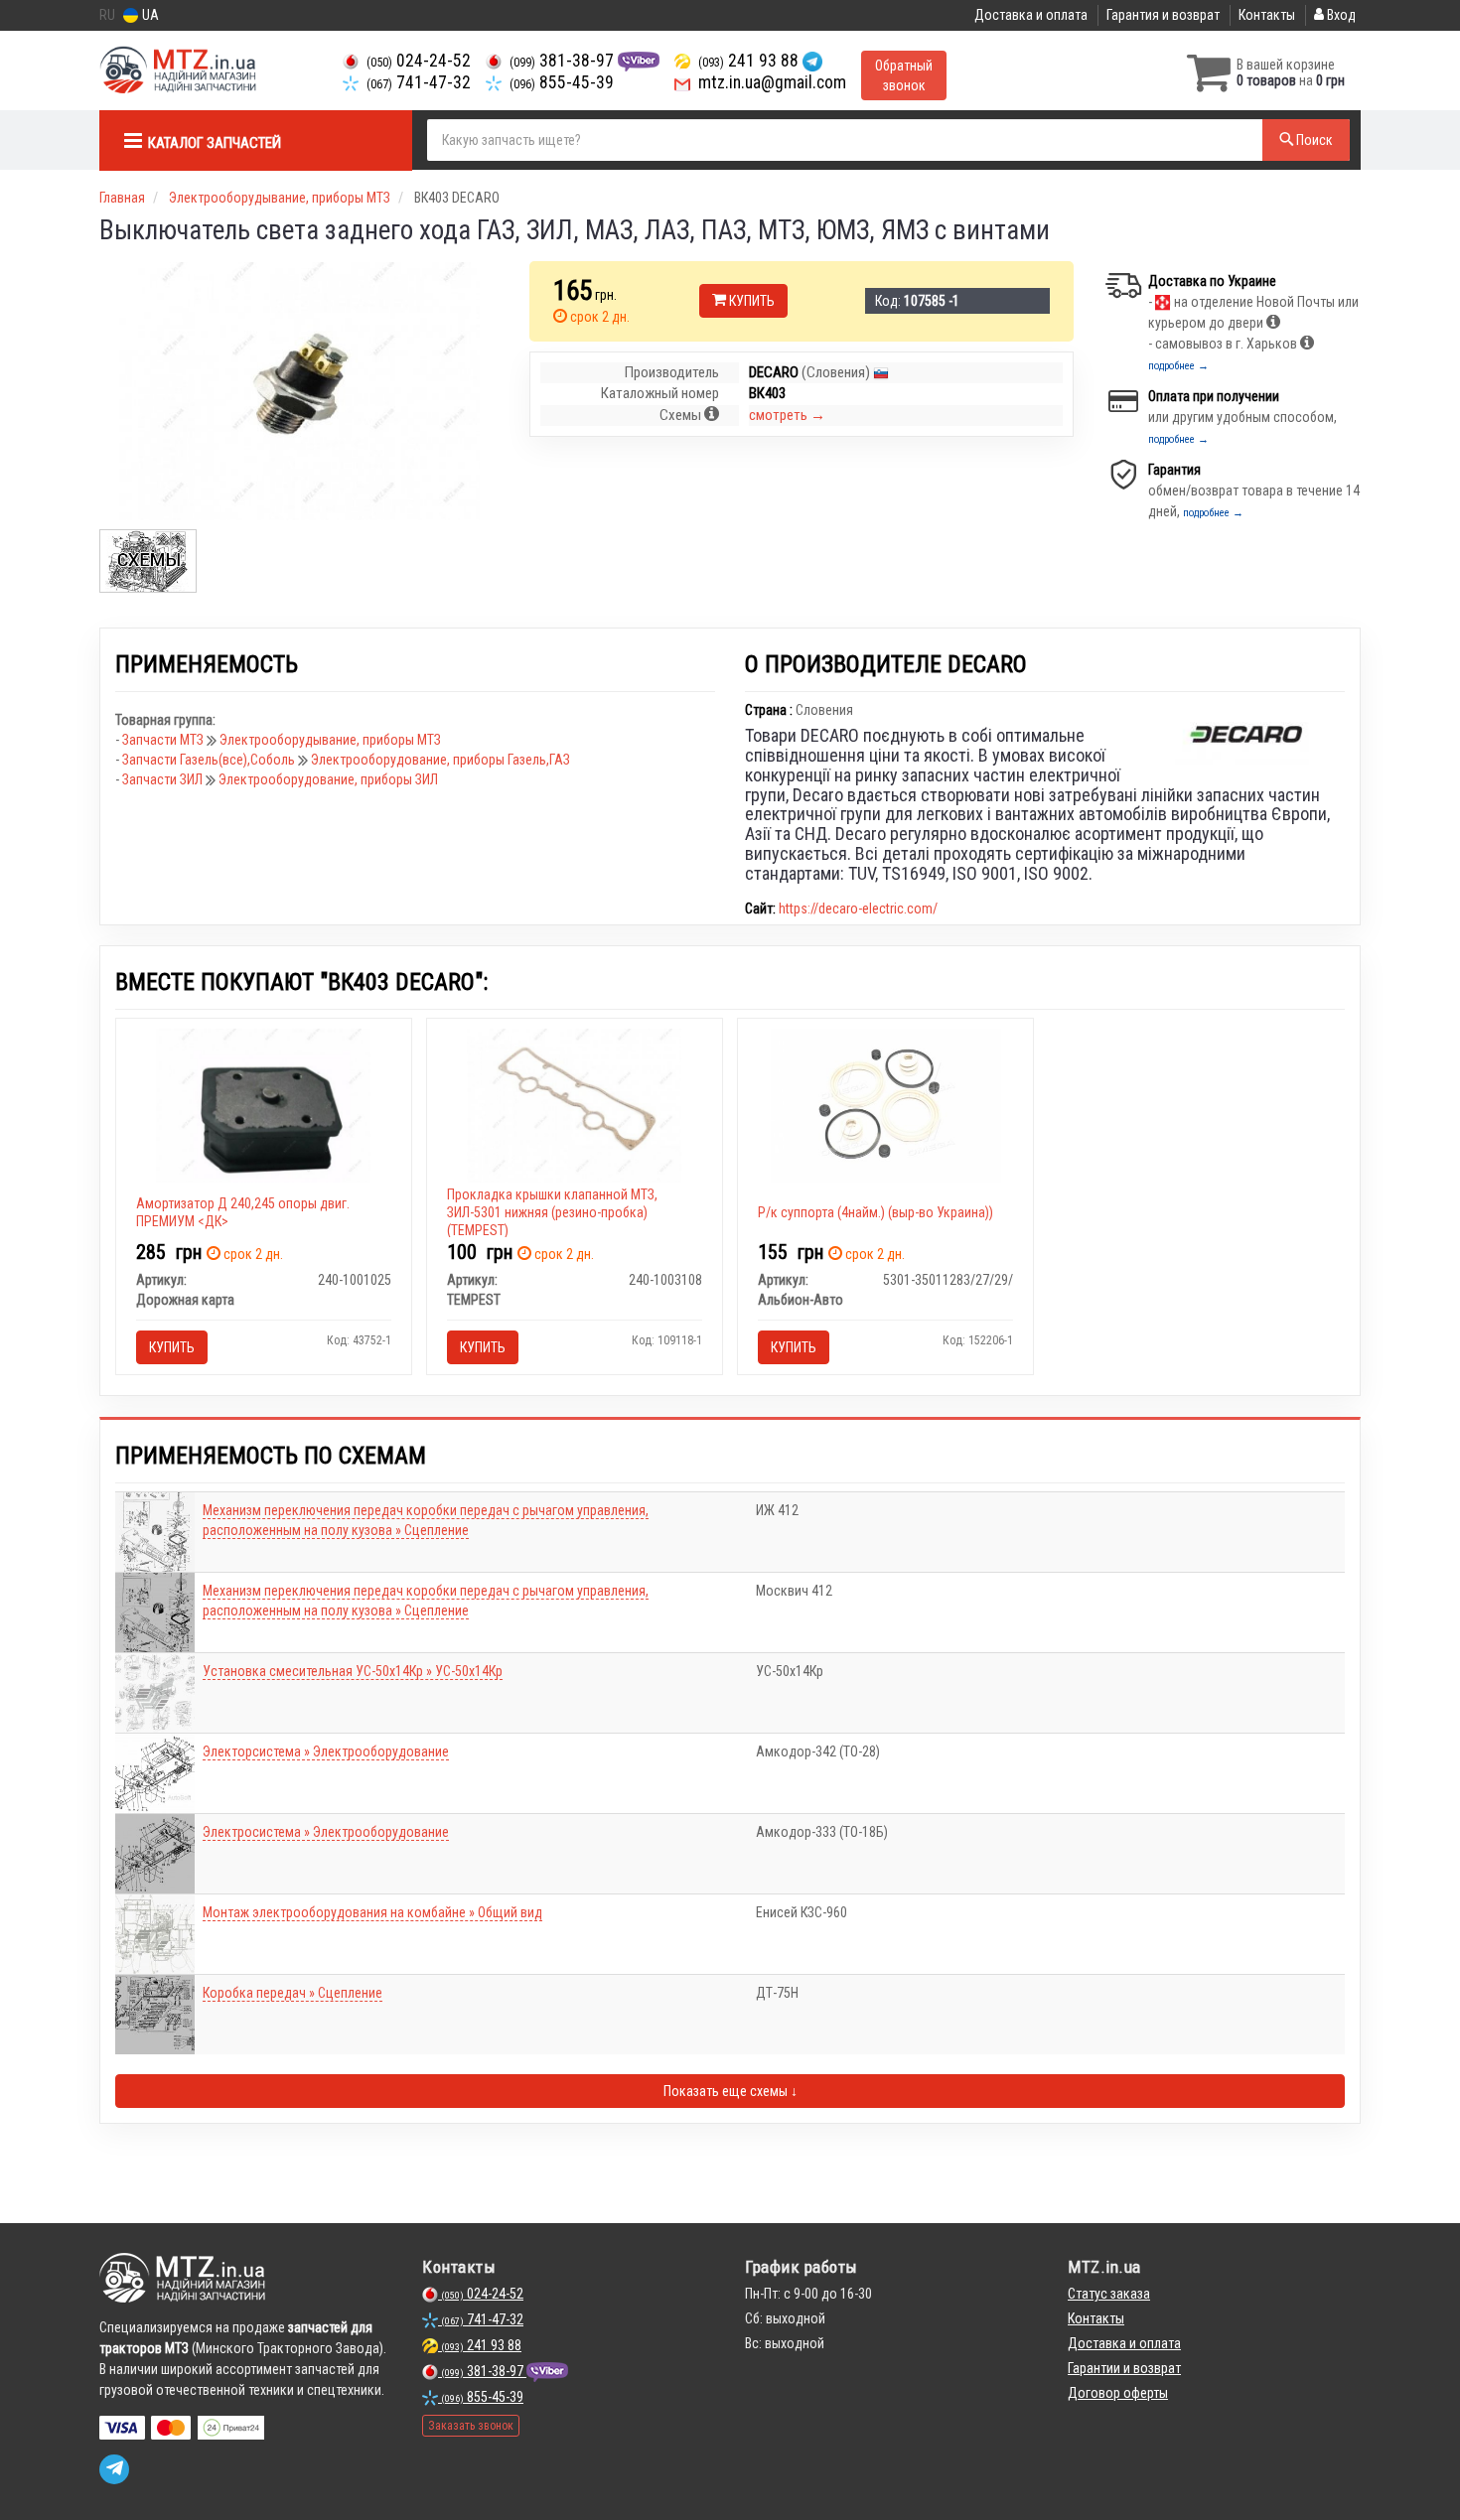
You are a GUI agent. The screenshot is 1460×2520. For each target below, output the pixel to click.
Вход (1340, 15)
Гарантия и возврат (1163, 15)
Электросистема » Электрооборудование (326, 1832)
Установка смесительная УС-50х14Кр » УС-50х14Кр (353, 1671)
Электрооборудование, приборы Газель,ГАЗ (440, 760)
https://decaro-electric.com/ (858, 909)
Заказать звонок (471, 2426)
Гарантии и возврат (1124, 2368)
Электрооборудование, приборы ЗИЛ (328, 779)
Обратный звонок (904, 75)
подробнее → (1178, 366)
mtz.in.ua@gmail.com (770, 82)
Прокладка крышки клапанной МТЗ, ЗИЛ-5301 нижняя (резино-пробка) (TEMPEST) (552, 1212)
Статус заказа (1109, 2294)
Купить (750, 301)
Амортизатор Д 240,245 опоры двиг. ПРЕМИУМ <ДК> (243, 1212)
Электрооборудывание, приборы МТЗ (330, 740)
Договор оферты (1118, 2393)
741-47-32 (419, 82)
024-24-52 (419, 61)
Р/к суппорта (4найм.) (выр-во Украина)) (876, 1212)
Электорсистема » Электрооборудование (326, 1751)
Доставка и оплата (1031, 15)
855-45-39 (562, 82)
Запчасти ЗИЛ (164, 779)
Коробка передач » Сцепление (292, 1993)
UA (149, 15)
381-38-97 (564, 61)
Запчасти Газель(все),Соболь (210, 760)
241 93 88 (750, 61)
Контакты (1267, 15)
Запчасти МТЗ (164, 740)
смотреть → (787, 415)
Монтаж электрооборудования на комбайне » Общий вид (372, 1912)
